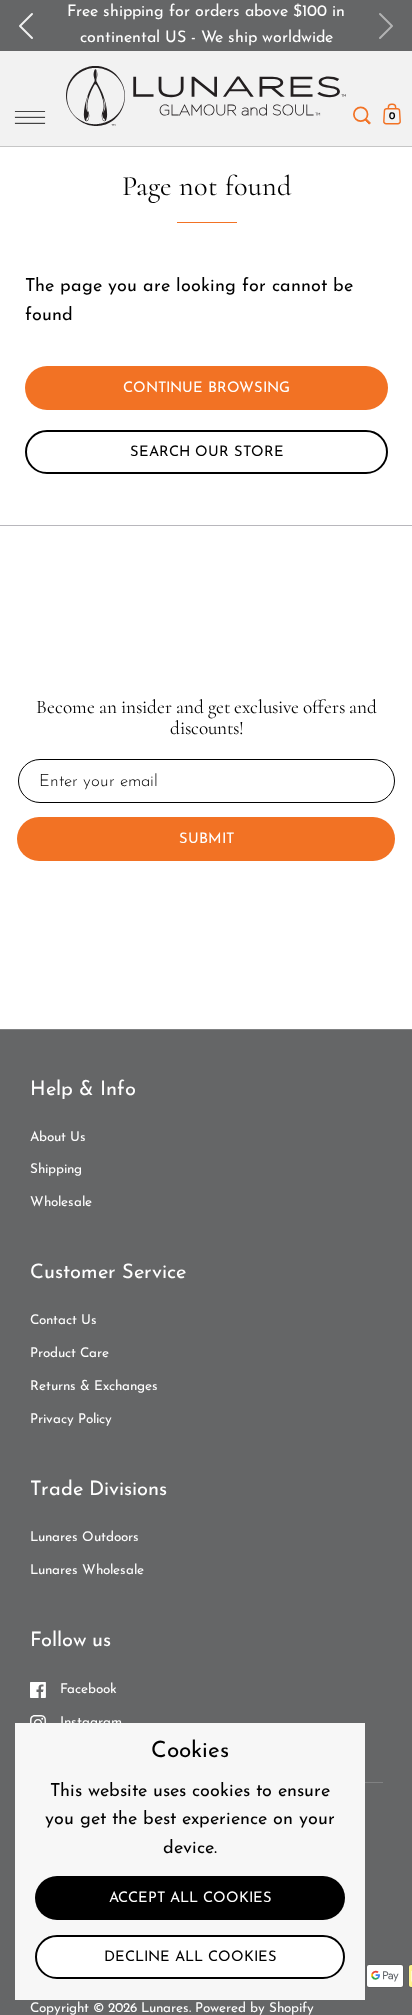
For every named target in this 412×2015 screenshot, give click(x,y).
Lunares (165, 2008)
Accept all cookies (190, 1898)
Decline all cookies (190, 1957)
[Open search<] (362, 110)
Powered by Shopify (254, 2008)
